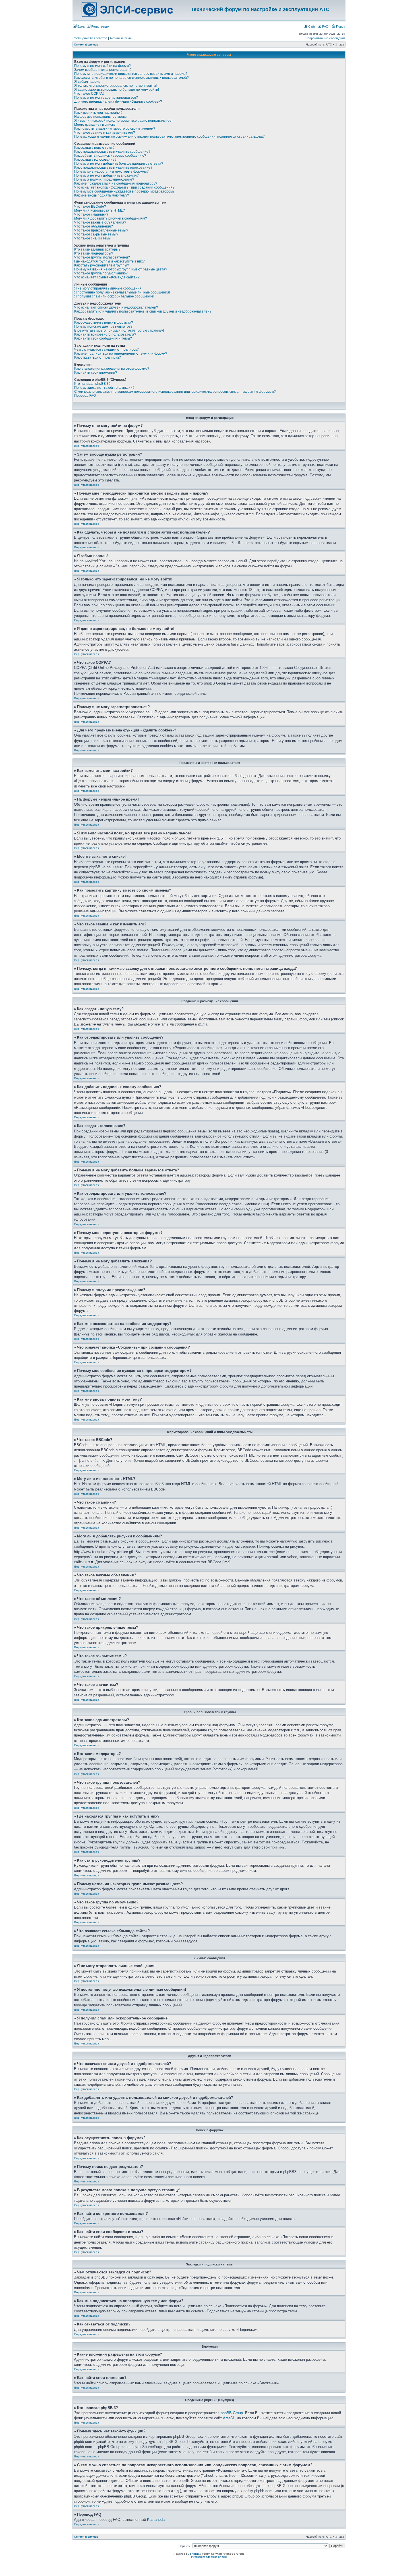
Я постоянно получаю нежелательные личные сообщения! (122, 292)
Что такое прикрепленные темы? (101, 230)
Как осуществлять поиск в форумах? (104, 322)
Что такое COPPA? (89, 94)
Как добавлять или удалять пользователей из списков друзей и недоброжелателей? (143, 311)
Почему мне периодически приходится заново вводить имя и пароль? (131, 74)
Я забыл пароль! (88, 82)
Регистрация (100, 26)
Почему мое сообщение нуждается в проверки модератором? (124, 191)
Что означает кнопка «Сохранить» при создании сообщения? (124, 187)
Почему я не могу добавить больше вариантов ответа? (119, 164)
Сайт (311, 26)
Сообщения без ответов (90, 38)
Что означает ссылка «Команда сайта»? (107, 277)
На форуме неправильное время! (101, 117)
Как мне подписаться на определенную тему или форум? (121, 353)
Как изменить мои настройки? (98, 113)
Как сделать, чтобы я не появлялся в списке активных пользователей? (132, 78)
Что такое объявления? (94, 226)
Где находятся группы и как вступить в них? (109, 261)
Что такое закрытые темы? (96, 234)
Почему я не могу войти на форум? (103, 66)
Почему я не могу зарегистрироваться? (106, 98)
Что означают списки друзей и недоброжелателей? (116, 307)
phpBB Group (232, 2413)
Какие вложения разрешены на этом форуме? (112, 369)
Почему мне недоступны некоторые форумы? (111, 171)
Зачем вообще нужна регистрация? (103, 70)
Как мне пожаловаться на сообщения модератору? (116, 183)
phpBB (194, 2554)
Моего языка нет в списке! (95, 125)
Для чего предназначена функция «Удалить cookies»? (118, 102)
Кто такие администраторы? (97, 249)
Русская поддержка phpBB (209, 2557)
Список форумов (86, 45)
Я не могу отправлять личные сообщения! (108, 288)
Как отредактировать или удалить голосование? (113, 168)
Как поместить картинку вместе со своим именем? (115, 129)
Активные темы (121, 38)
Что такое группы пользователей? (102, 257)
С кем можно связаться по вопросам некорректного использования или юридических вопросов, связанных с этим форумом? (175, 392)
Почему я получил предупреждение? (104, 179)
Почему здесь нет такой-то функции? (104, 388)
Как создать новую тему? (94, 148)
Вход (80, 26)
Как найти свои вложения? (96, 373)
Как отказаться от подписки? (98, 357)
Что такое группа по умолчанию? (101, 273)
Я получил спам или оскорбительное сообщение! (114, 296)
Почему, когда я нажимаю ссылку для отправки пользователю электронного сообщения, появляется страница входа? (169, 137)
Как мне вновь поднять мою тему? (102, 195)
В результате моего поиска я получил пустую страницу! (119, 330)
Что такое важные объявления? (100, 222)
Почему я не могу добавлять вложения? (106, 175)
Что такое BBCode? (90, 206)
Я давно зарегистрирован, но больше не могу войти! (117, 90)
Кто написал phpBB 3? (92, 384)
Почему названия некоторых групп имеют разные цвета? (121, 269)
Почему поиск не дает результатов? (103, 326)
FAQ (325, 26)
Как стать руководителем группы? (102, 265)
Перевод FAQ (85, 396)
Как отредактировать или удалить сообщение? (112, 152)
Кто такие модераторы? (94, 253)
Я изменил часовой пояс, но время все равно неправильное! (123, 121)
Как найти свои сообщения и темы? (103, 338)
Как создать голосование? (95, 160)
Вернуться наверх (87, 446)
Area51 (229, 2418)
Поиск (340, 26)
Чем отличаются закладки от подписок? (106, 350)
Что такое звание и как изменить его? (105, 133)
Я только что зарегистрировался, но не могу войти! (115, 86)
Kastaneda (156, 2520)
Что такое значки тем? (92, 238)
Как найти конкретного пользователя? (105, 334)
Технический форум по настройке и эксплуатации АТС (260, 9)
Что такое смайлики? (91, 214)
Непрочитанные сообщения (325, 38)
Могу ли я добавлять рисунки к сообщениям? (111, 218)
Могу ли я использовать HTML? (100, 210)
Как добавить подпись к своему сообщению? (110, 156)
